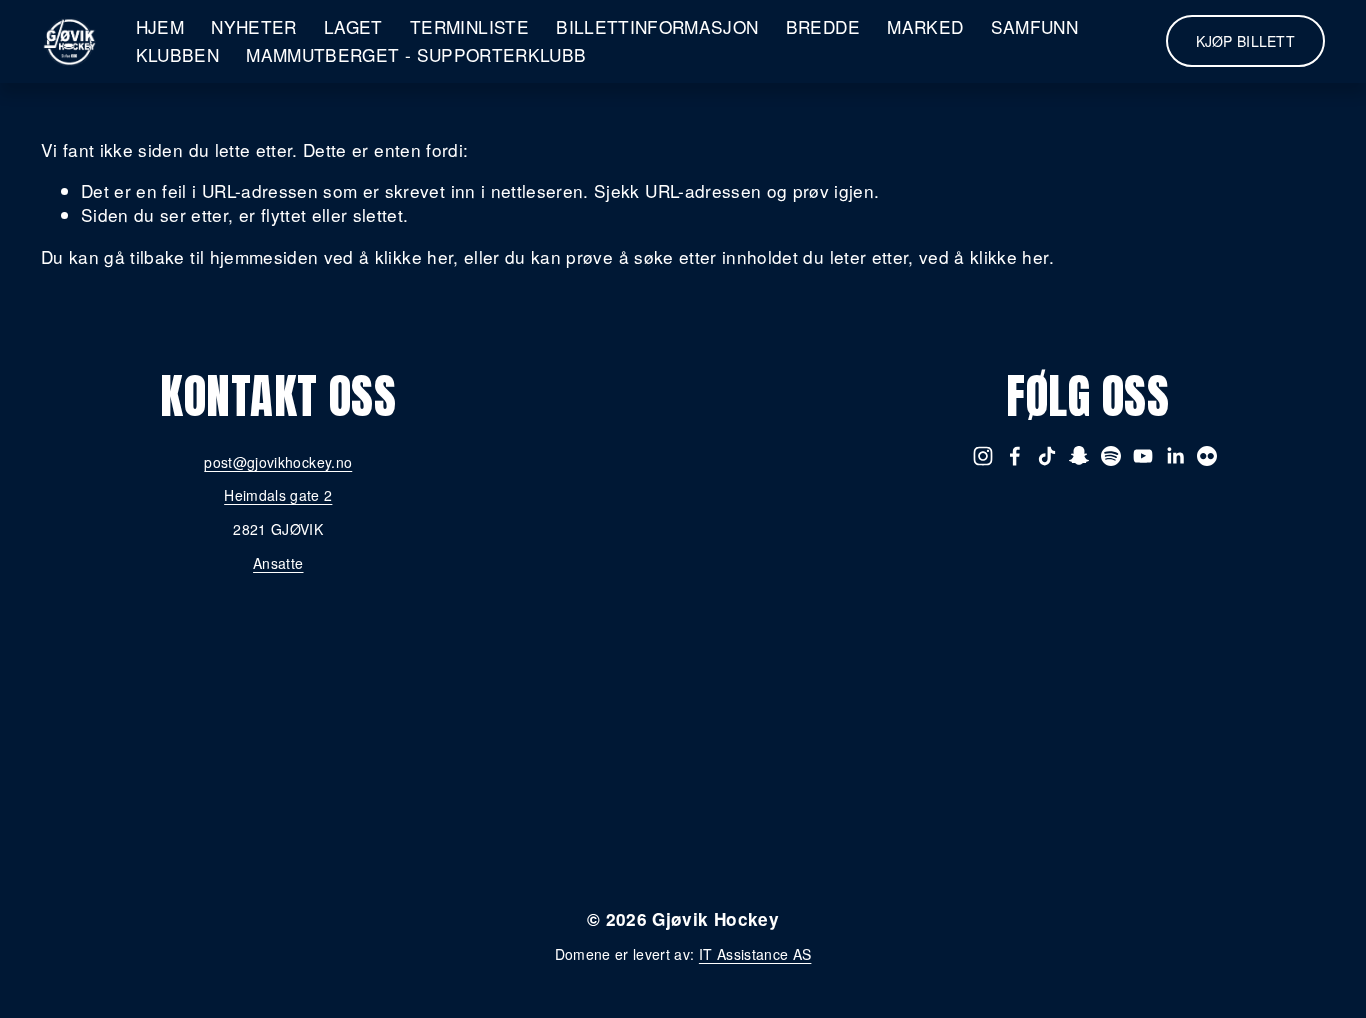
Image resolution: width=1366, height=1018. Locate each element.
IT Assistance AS (755, 954)
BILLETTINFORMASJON (657, 26)
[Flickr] (1207, 456)
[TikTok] (1047, 456)
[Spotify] (1111, 456)
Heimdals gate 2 (278, 495)
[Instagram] (983, 456)
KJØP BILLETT (1245, 41)
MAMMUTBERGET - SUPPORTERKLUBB (416, 54)
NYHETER (253, 26)
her (777, 886)
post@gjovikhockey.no (278, 462)
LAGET (353, 26)
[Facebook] (1015, 456)
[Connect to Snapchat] (1079, 456)
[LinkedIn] (1175, 456)
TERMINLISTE (469, 26)
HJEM (160, 26)
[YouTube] (1143, 456)
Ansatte (278, 563)
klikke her (414, 256)
